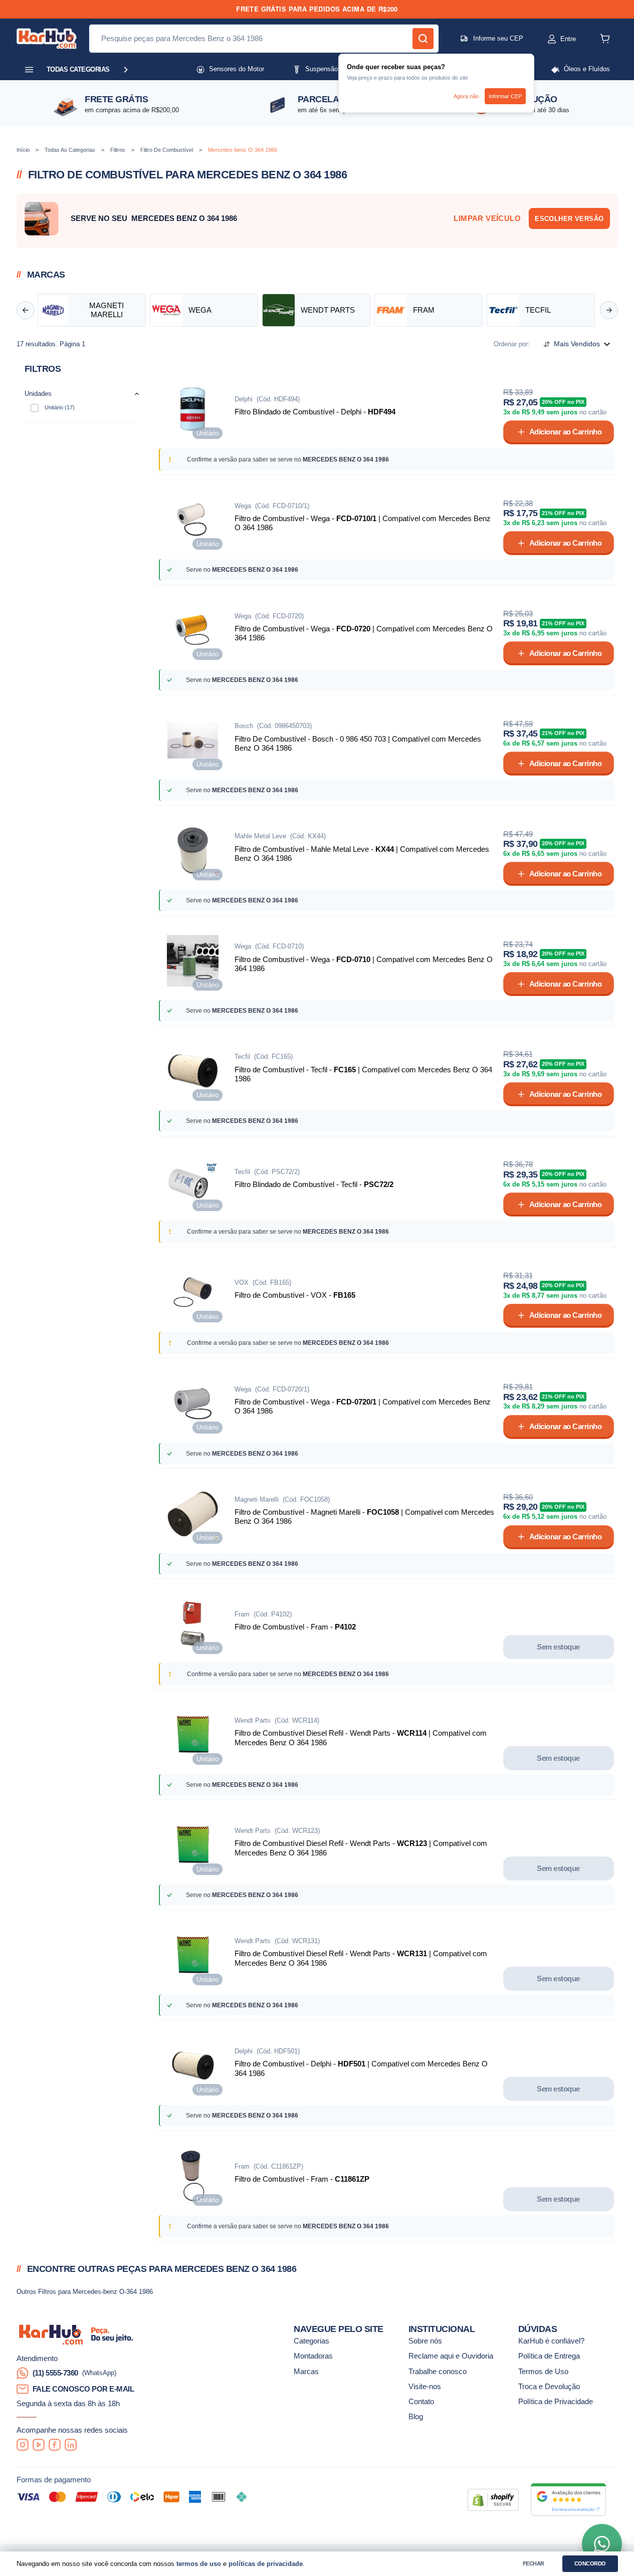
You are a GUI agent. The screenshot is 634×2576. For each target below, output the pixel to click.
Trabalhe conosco (438, 2372)
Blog (416, 2417)
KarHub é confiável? (551, 2341)
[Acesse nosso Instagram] (23, 2445)
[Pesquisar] (423, 39)
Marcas (306, 2372)
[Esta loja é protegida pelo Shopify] (493, 2500)
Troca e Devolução (549, 2387)
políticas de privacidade (266, 2564)
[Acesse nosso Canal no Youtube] (39, 2445)
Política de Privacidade (556, 2402)
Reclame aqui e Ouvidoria (451, 2356)
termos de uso (199, 2564)
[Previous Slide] (26, 310)
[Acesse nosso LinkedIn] (71, 2445)
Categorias (311, 2341)
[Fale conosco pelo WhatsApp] (602, 2544)
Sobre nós (425, 2341)
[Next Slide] (609, 310)
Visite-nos (425, 2387)
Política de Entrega (549, 2356)
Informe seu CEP (498, 38)
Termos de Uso (543, 2372)
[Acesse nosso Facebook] (55, 2445)
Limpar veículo (487, 218)
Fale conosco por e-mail (83, 2389)
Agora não (466, 96)
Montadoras (313, 2356)
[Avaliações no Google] (568, 2500)
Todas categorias (78, 69)
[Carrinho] (605, 39)
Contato (421, 2402)
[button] (552, 39)
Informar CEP (505, 96)
